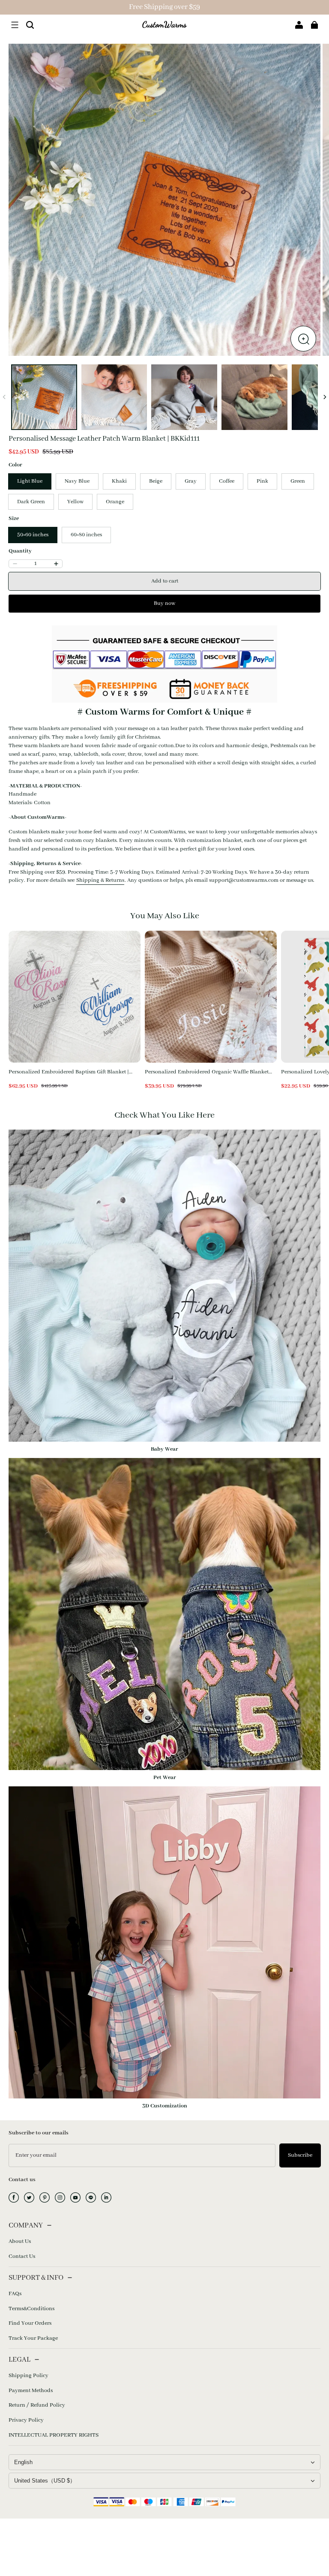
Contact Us (22, 2256)
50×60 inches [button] (33, 535)
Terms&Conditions (31, 2309)
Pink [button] (262, 481)
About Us (20, 2241)
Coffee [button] (227, 481)
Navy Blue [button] (77, 481)
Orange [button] (115, 502)
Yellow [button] (75, 502)
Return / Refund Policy (37, 2405)
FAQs (15, 2294)
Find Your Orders (30, 2323)
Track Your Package (33, 2338)
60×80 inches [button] (86, 535)
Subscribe (300, 2155)
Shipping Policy (28, 2376)
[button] (15, 25)
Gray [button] (191, 481)
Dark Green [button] (31, 502)
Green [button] (298, 481)
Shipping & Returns (100, 880)
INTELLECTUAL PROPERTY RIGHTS (54, 2435)
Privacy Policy (26, 2420)
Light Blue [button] (30, 481)
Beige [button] (156, 481)
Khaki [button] (119, 481)
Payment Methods (31, 2391)
